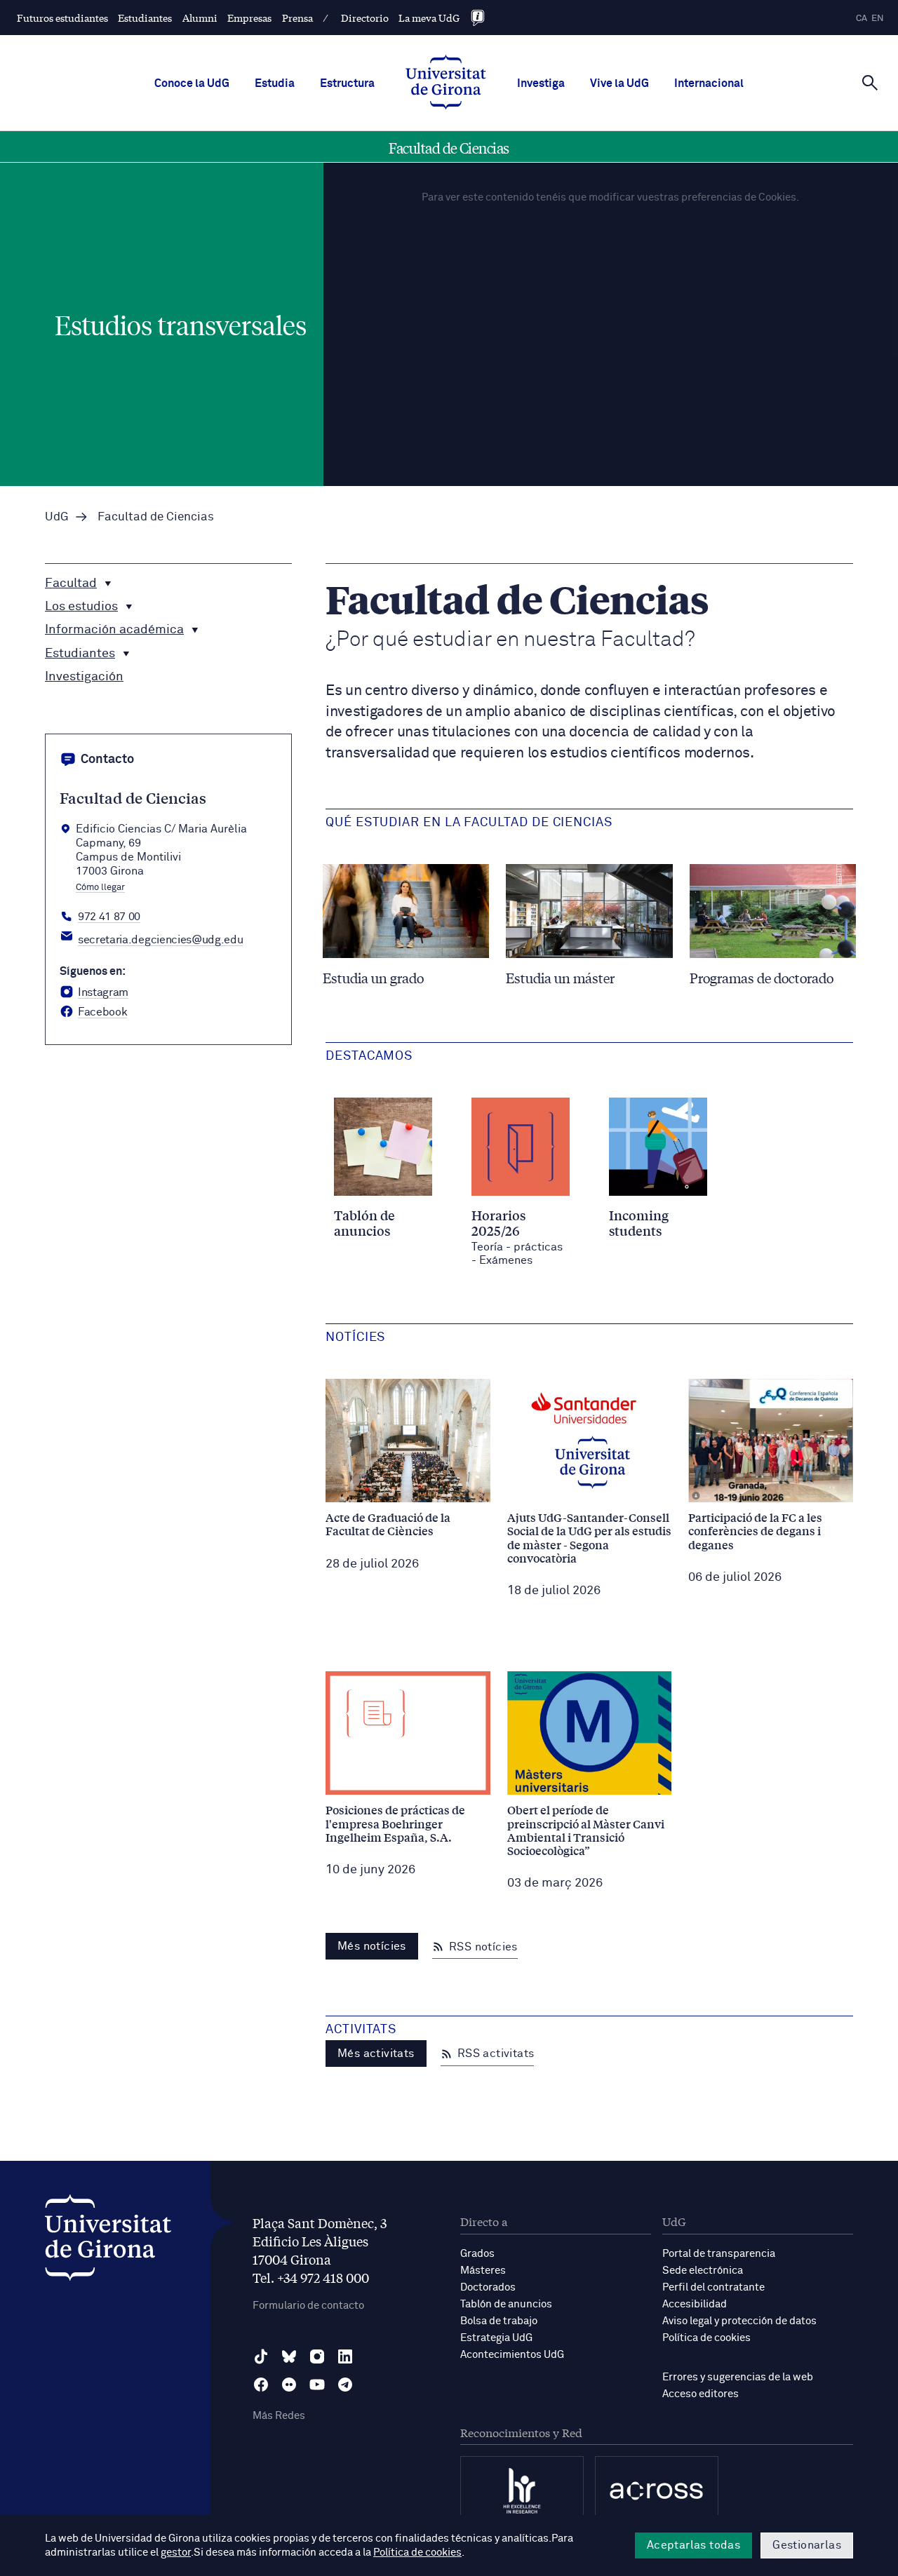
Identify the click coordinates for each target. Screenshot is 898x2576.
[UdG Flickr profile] (289, 2385)
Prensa (297, 18)
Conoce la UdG (192, 83)
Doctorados (488, 2287)
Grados (477, 2254)
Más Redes (279, 2416)
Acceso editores (701, 2394)
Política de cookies (706, 2338)
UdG (57, 517)
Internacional (709, 83)
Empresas (249, 18)
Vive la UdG (619, 83)
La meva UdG (429, 18)
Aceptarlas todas (693, 2545)
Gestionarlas (807, 2545)
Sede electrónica (703, 2271)
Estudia (275, 83)
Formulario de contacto (308, 2306)
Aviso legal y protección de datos (739, 2321)
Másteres (483, 2271)
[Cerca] (870, 82)
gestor (176, 2553)
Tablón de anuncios (506, 2304)
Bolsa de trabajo (499, 2321)
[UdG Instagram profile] (317, 2356)
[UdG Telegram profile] (345, 2385)
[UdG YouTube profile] (317, 2385)
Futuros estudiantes (62, 18)
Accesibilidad (695, 2304)
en (878, 19)
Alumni (200, 18)
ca (862, 19)
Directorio (365, 18)
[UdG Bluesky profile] (289, 2356)
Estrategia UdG (496, 2338)
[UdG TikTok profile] (261, 2356)
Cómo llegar (100, 888)
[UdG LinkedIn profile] (345, 2356)
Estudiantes (145, 18)
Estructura (347, 83)
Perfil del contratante (713, 2287)
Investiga (541, 83)
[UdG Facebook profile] (261, 2385)
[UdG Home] (446, 83)
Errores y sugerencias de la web (738, 2377)
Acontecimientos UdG (512, 2355)
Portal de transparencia (719, 2254)
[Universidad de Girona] (108, 2241)
